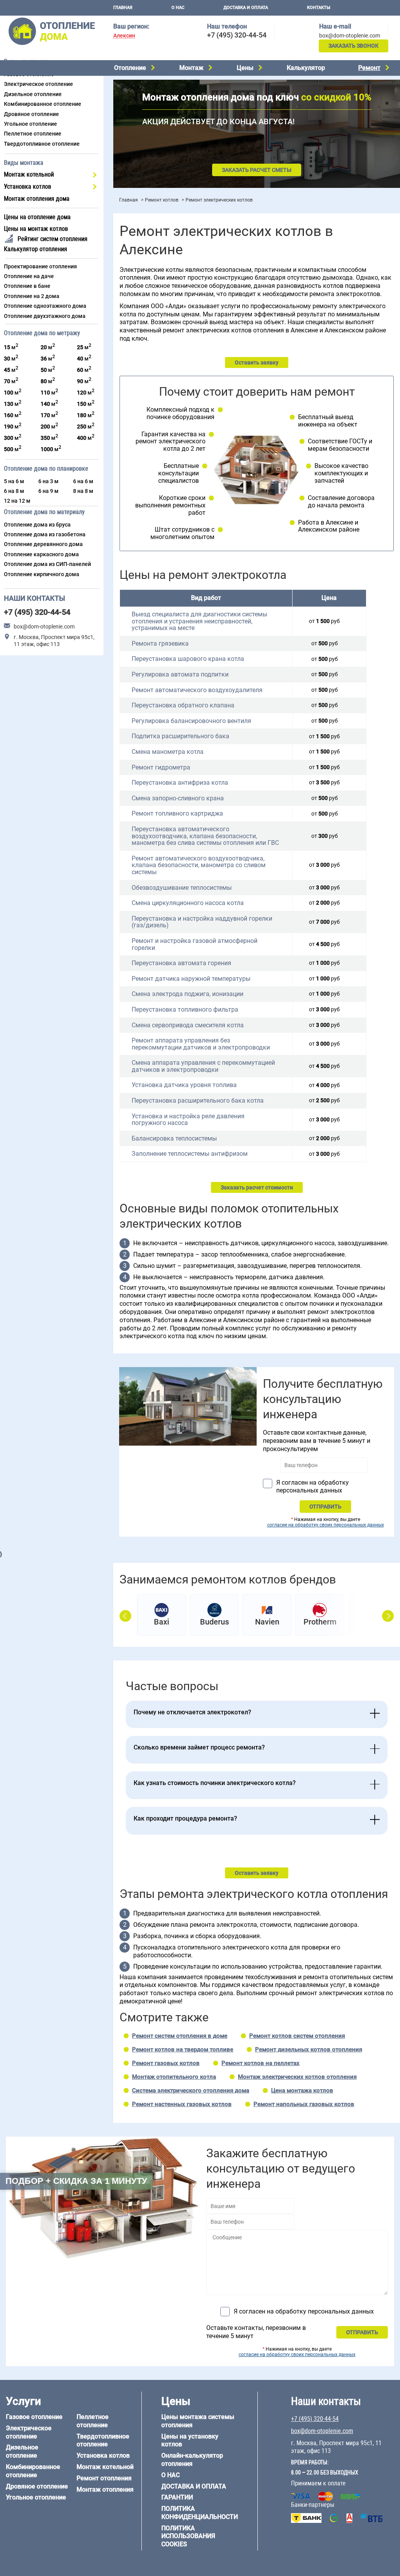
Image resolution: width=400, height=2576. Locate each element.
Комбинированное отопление (43, 104)
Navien (267, 1622)
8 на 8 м (83, 491)
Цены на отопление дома (37, 217)
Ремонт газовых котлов (166, 2063)
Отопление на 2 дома (32, 296)
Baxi (162, 1622)
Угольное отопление (30, 124)
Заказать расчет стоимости (257, 1187)
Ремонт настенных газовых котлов (182, 2104)
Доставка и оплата (246, 8)
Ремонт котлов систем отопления (297, 2036)
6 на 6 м (83, 481)
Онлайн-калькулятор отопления (192, 2460)
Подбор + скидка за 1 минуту (76, 2181)
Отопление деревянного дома (43, 544)
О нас (178, 8)
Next (388, 1616)
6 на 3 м (48, 481)
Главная (123, 8)
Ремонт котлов (162, 200)
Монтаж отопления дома (37, 199)
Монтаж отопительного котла (174, 2077)
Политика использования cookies (188, 2536)
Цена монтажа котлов (302, 2090)
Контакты (319, 8)
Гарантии (177, 2497)
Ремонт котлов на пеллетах (261, 2063)
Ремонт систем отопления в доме (180, 2036)
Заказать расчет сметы (257, 170)
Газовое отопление (34, 2417)
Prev (125, 1616)
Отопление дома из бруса (37, 525)
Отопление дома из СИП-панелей (47, 564)
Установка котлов (28, 187)
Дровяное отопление (31, 114)
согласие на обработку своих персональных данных (326, 1525)
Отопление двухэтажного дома (45, 316)
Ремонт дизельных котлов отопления (309, 2049)
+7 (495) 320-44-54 (237, 35)
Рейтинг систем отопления (53, 239)
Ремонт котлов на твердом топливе (183, 2049)
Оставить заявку (257, 362)
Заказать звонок (354, 46)
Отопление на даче (29, 276)
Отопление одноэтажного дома (45, 306)
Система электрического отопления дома (191, 2090)
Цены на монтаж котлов (36, 229)
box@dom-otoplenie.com (350, 36)
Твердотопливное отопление (42, 144)
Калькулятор (306, 68)
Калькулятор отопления (36, 249)
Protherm (320, 1622)
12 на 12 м (17, 501)
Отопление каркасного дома (41, 554)
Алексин (124, 36)
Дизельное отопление (33, 94)
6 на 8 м (14, 491)
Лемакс (373, 1622)
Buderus (214, 1622)
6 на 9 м (48, 491)
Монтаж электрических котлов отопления (297, 2077)
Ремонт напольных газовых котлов (304, 2104)
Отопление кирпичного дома (42, 574)
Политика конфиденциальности (200, 2513)
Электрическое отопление (38, 84)
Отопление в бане (27, 286)
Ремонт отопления (104, 2478)
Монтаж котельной (29, 174)
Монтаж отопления (105, 2489)
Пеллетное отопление (33, 134)
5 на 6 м (14, 481)
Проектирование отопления (40, 266)
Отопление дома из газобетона (45, 534)
